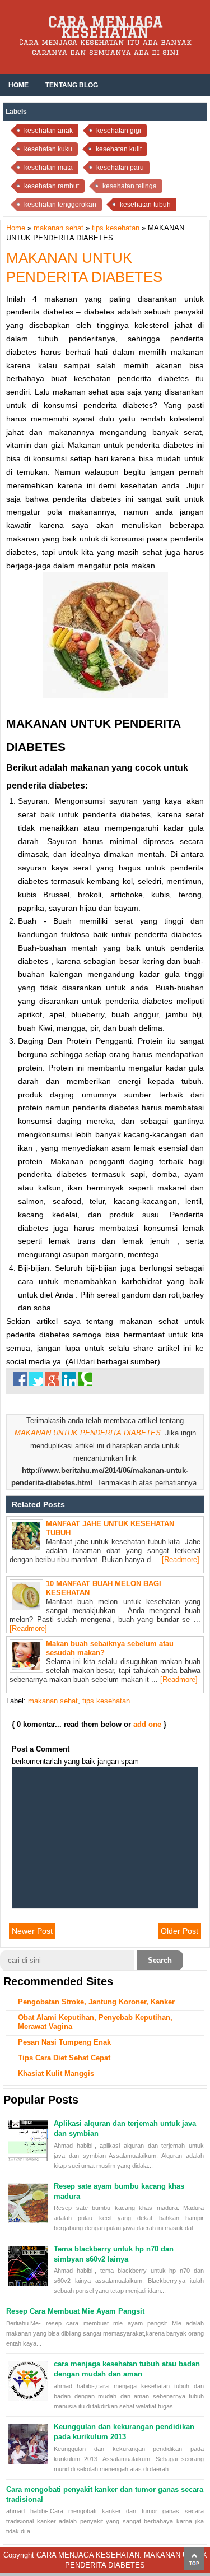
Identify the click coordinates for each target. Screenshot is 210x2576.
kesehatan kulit (119, 149)
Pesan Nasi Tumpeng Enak (64, 2042)
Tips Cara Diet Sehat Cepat (64, 2058)
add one (147, 1724)
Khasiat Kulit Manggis (56, 2074)
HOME (18, 85)
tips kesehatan (106, 1701)
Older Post (179, 1931)
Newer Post (32, 1931)
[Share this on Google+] (52, 1379)
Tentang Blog (72, 85)
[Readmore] (181, 1560)
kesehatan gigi (119, 131)
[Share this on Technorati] (85, 1379)
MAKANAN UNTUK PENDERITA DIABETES (88, 1433)
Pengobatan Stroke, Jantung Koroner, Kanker (96, 2002)
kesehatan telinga (130, 186)
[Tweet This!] (36, 1379)
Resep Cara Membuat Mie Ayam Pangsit (75, 2311)
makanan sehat (53, 1701)
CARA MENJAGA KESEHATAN (105, 27)
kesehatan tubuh (145, 205)
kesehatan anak (48, 131)
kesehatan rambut (52, 186)
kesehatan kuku (48, 149)
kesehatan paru (120, 168)
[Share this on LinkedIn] (69, 1379)
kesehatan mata (48, 168)
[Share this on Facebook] (20, 1379)
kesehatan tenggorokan (60, 205)
